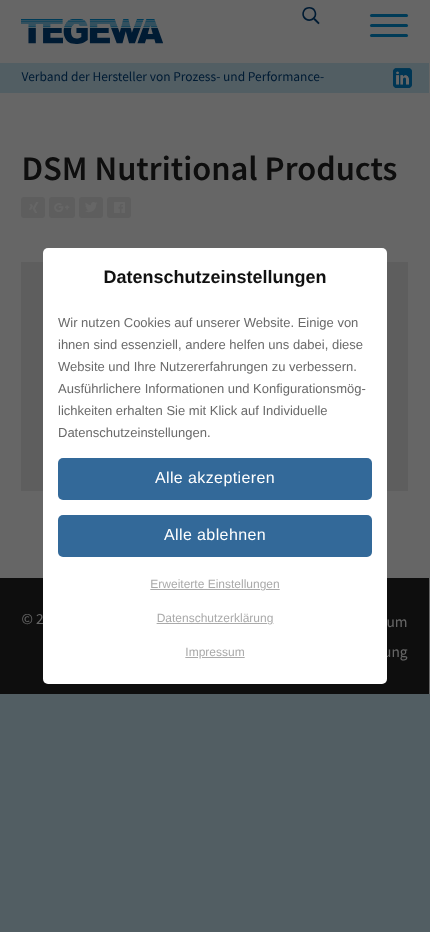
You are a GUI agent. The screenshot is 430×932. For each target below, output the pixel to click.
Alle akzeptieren (215, 478)
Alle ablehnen (215, 535)
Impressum (214, 652)
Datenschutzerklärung (215, 618)
